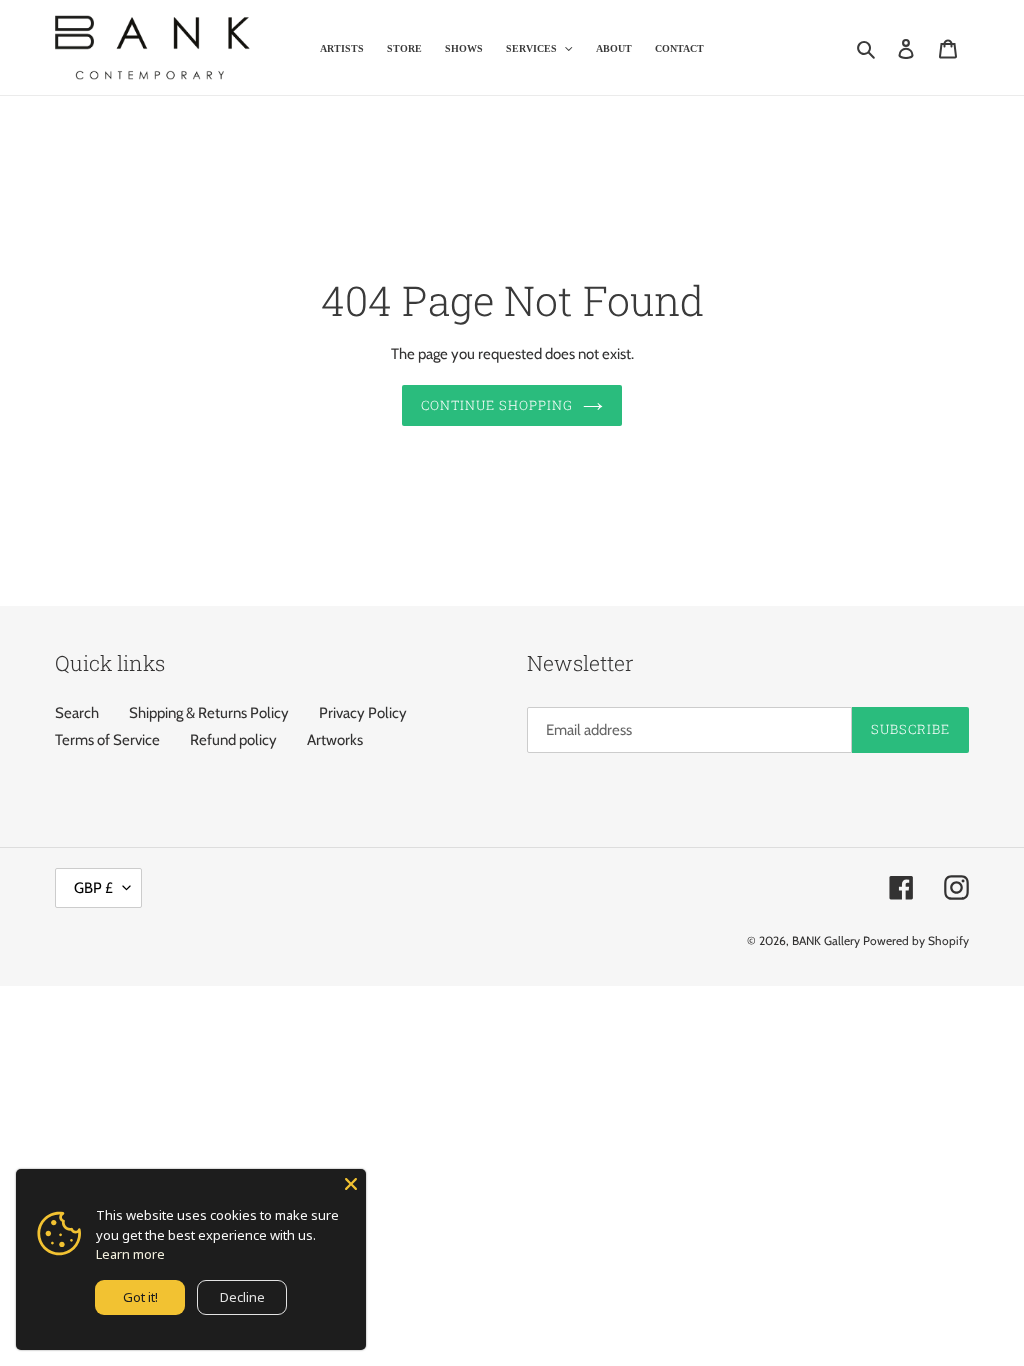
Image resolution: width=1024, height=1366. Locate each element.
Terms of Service (107, 740)
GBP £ (93, 888)
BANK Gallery (826, 940)
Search (77, 713)
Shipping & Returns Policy (209, 713)
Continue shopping (497, 405)
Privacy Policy (363, 713)
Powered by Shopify (916, 940)
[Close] (351, 1184)
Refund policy (233, 740)
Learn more (130, 1254)
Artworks (335, 740)
